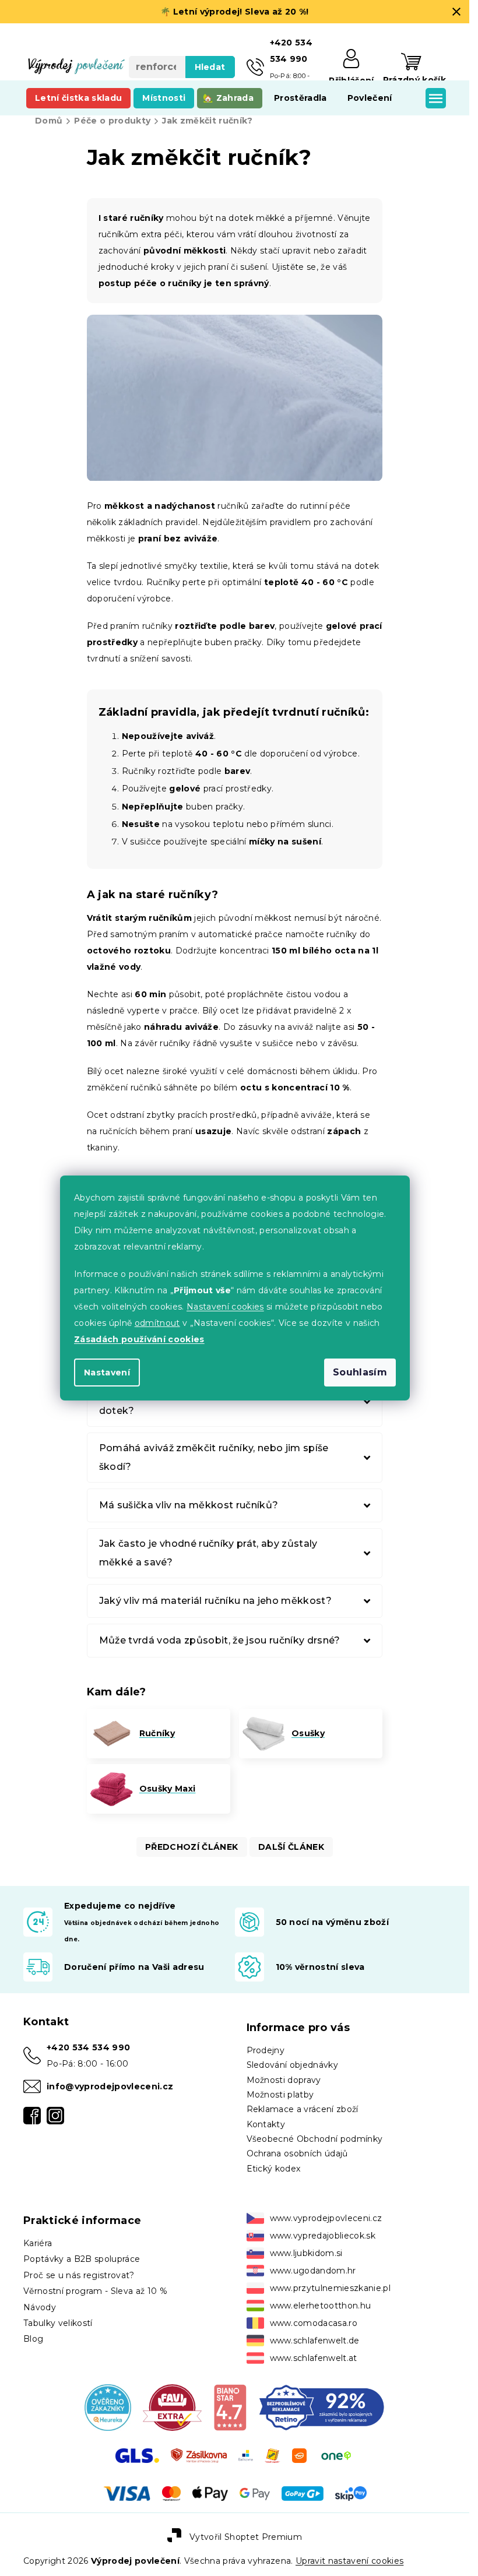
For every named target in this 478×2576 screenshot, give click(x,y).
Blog (33, 2339)
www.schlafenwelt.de (315, 2341)
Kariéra (38, 2243)
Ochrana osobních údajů (297, 2153)
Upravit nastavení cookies (349, 2561)
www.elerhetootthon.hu (321, 2306)
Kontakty (266, 2124)
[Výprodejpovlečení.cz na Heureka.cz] (108, 2407)
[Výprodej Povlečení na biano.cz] (230, 2407)
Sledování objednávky (293, 2065)
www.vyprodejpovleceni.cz (326, 2218)
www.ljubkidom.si (306, 2253)
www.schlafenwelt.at (314, 2358)
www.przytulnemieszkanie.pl (331, 2288)
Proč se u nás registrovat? (79, 2275)
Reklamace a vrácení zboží (303, 2109)
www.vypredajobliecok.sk (323, 2236)
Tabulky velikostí (58, 2323)
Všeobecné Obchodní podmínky (315, 2139)
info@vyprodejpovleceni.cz (110, 2086)
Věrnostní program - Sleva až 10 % (95, 2291)
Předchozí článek (191, 1847)
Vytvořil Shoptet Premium (246, 2536)
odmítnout (157, 1323)
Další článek (291, 1847)
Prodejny (266, 2050)
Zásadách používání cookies (139, 1339)
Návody (40, 2307)
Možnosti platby (280, 2095)
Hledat (210, 67)
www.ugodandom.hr (313, 2271)
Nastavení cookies (225, 1307)
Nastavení (107, 1373)
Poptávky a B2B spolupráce (82, 2259)
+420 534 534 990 (88, 2047)
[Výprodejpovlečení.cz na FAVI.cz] (172, 2407)
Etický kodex (274, 2169)
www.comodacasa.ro (314, 2323)
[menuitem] (78, 98)
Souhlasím (360, 1372)
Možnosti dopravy (284, 2080)
